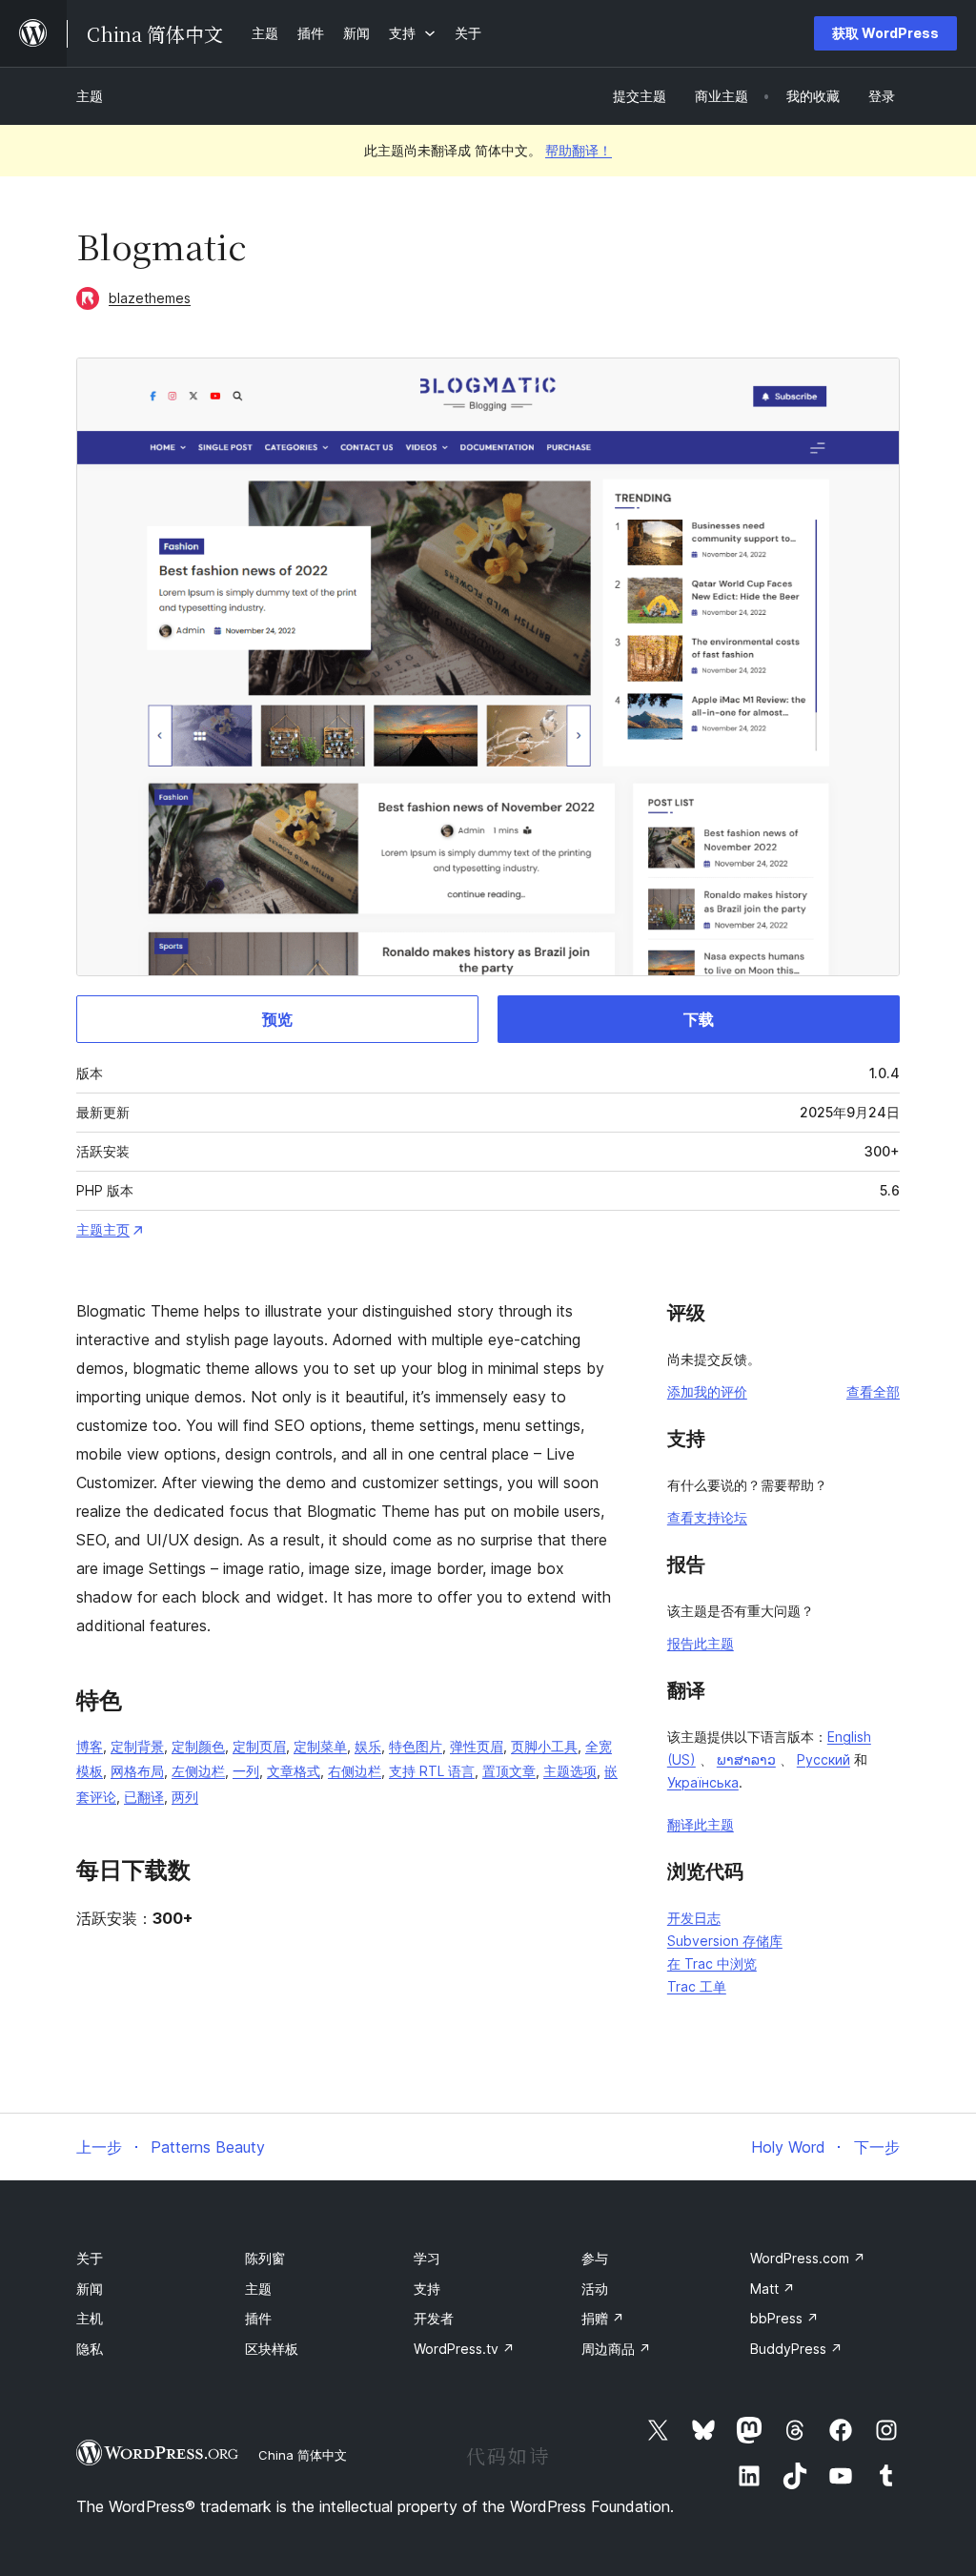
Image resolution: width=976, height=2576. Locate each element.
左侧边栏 (198, 1771)
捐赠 (603, 2318)
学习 (427, 2258)
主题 (90, 96)
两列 (185, 1797)
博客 (90, 1746)
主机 (90, 2318)
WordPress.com (808, 2258)
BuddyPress (796, 2349)
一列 (246, 1771)
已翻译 (144, 1797)
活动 (595, 2289)
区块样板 (272, 2349)
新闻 (90, 2289)
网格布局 (137, 1771)
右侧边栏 (355, 1771)
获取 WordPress (885, 33)
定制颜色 (198, 1746)
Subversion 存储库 (725, 1941)
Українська (703, 1782)
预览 (277, 1019)
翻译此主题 (701, 1824)
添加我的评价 (707, 1391)
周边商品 (616, 2349)
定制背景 (137, 1746)
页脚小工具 (544, 1746)
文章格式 (294, 1771)
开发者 (434, 2318)
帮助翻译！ (579, 150)
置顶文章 (509, 1771)
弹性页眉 (477, 1746)
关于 (90, 2258)
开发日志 (694, 1918)
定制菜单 (320, 1746)
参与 (595, 2258)
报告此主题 (701, 1643)
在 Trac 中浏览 (712, 1963)
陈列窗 (265, 2258)
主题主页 (103, 1229)
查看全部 (873, 1391)
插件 (258, 2318)
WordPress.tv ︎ (464, 2349)
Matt (773, 2289)
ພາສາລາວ (746, 1759)
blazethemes (150, 298)
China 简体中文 (303, 2455)
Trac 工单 (697, 1986)
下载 (699, 1019)
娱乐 (368, 1746)
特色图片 (416, 1746)
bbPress (784, 2318)
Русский (823, 1759)
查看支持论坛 (707, 1517)
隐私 (90, 2349)
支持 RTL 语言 (432, 1771)
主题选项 (570, 1771)
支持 (427, 2289)
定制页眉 (259, 1746)
